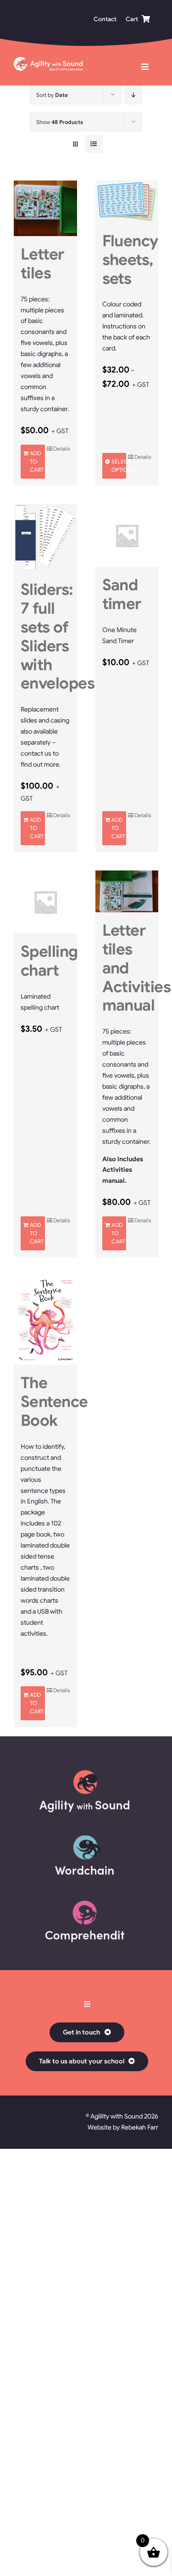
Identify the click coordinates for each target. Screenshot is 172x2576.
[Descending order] (133, 95)
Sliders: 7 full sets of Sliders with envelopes (58, 636)
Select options (119, 466)
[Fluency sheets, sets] (127, 202)
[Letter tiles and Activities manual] (127, 892)
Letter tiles (42, 264)
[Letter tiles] (45, 208)
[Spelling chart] (45, 902)
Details (62, 449)
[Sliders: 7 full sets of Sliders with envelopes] (45, 538)
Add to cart (37, 461)
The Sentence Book (54, 1402)
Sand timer (122, 594)
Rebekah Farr (140, 2127)
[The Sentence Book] (45, 1320)
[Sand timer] (127, 536)
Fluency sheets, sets (130, 260)
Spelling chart (49, 961)
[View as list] (94, 144)
